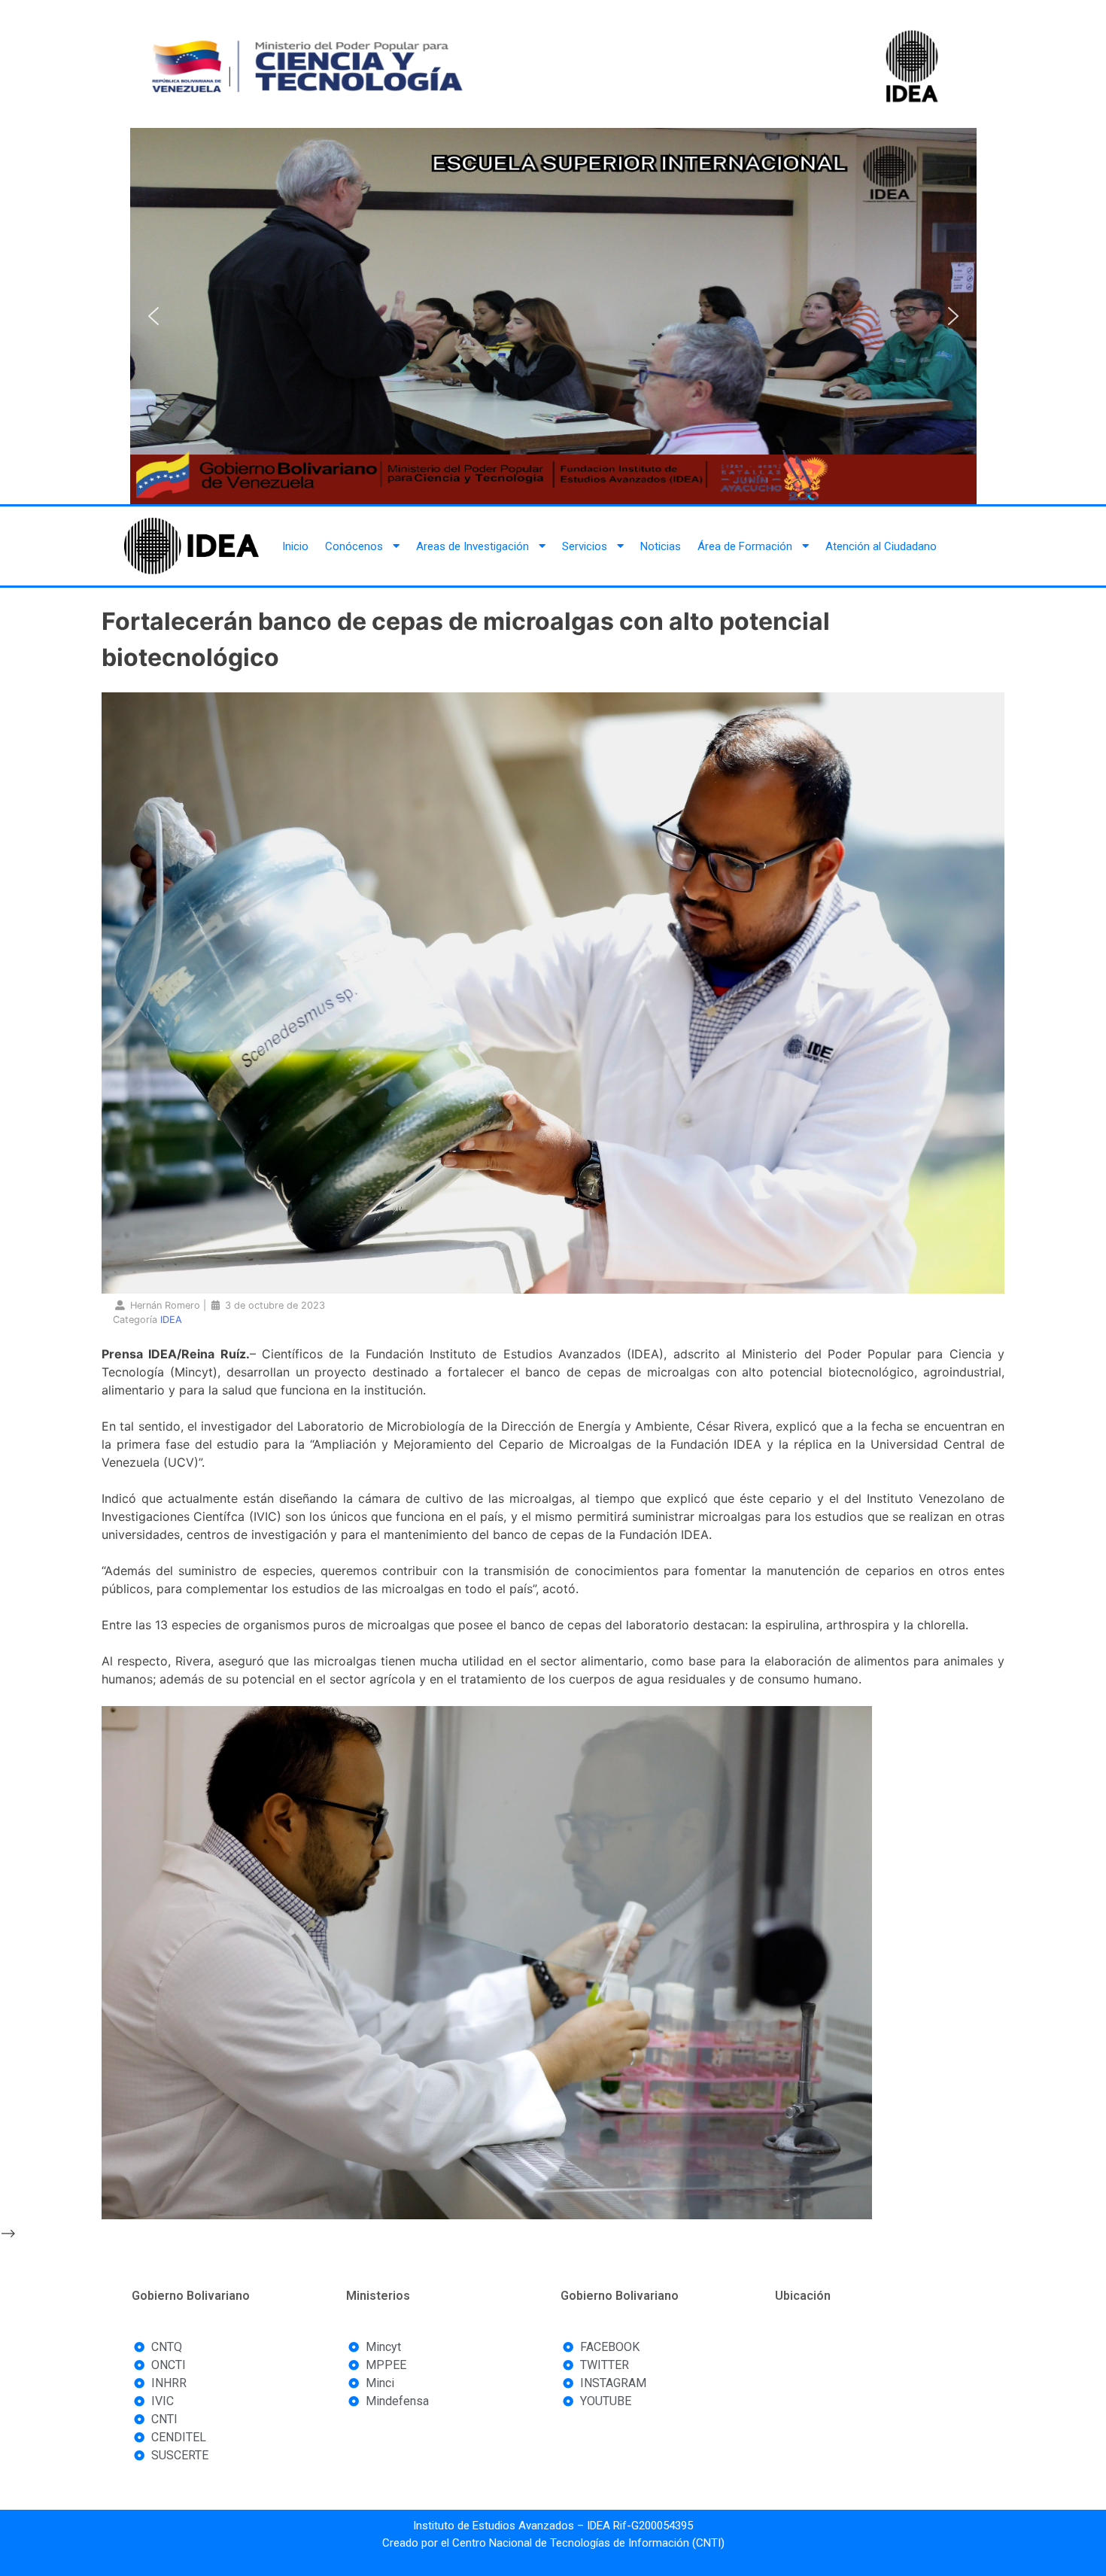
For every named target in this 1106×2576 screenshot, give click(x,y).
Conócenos (354, 546)
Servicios (585, 546)
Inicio (295, 546)
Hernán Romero (165, 1305)
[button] (153, 316)
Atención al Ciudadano (881, 546)
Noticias (661, 546)
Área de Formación (745, 546)
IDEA (171, 1320)
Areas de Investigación (472, 546)
